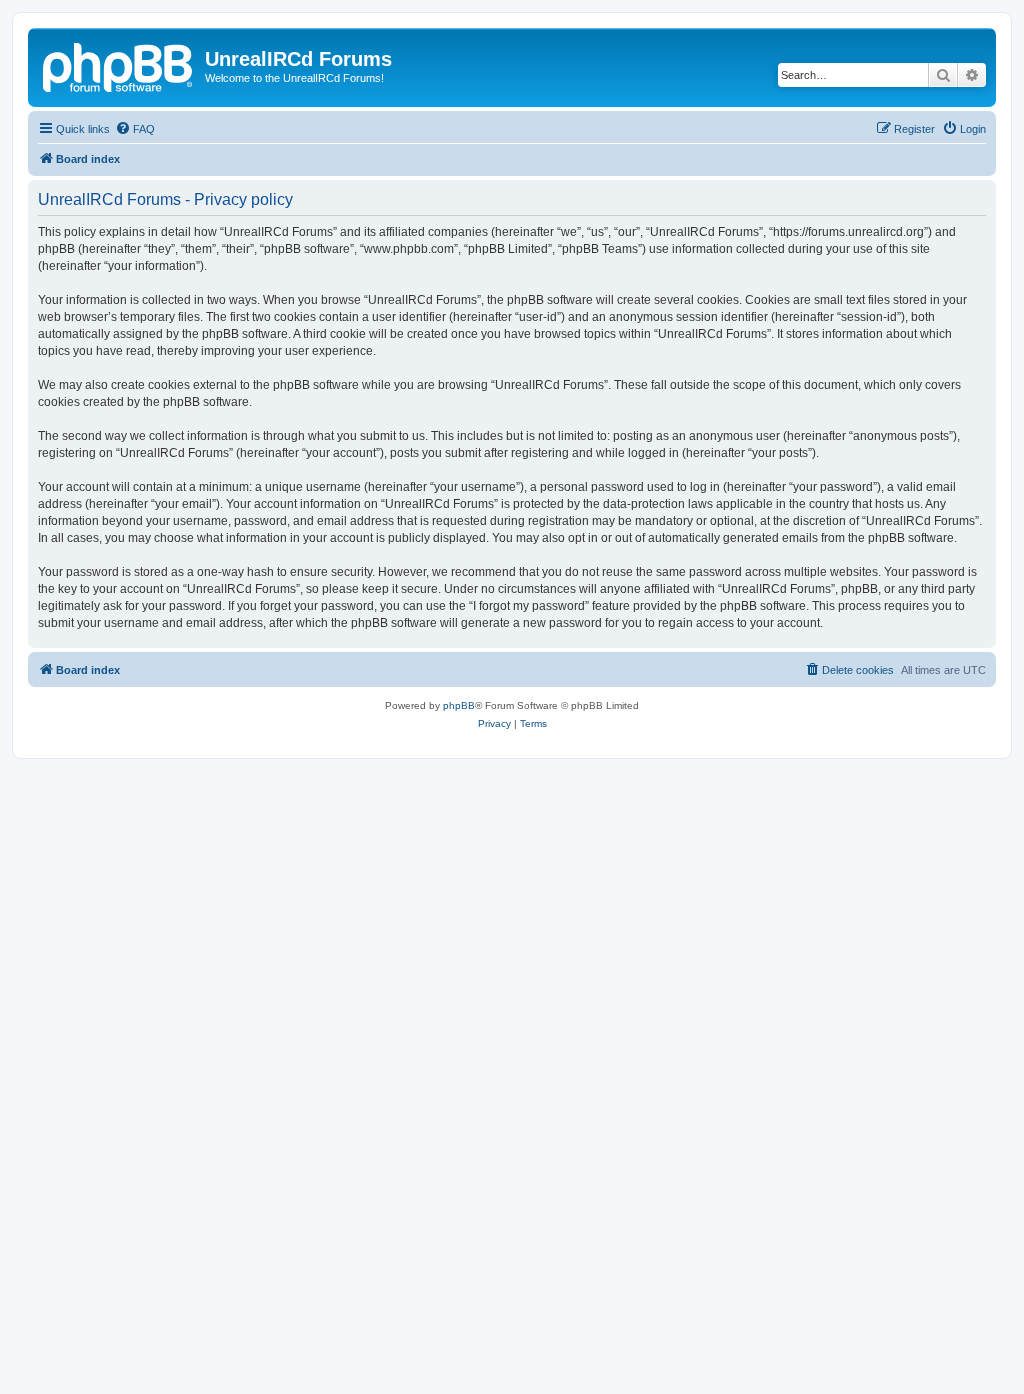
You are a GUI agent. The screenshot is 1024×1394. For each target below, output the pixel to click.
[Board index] (119, 65)
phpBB (459, 705)
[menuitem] (135, 129)
